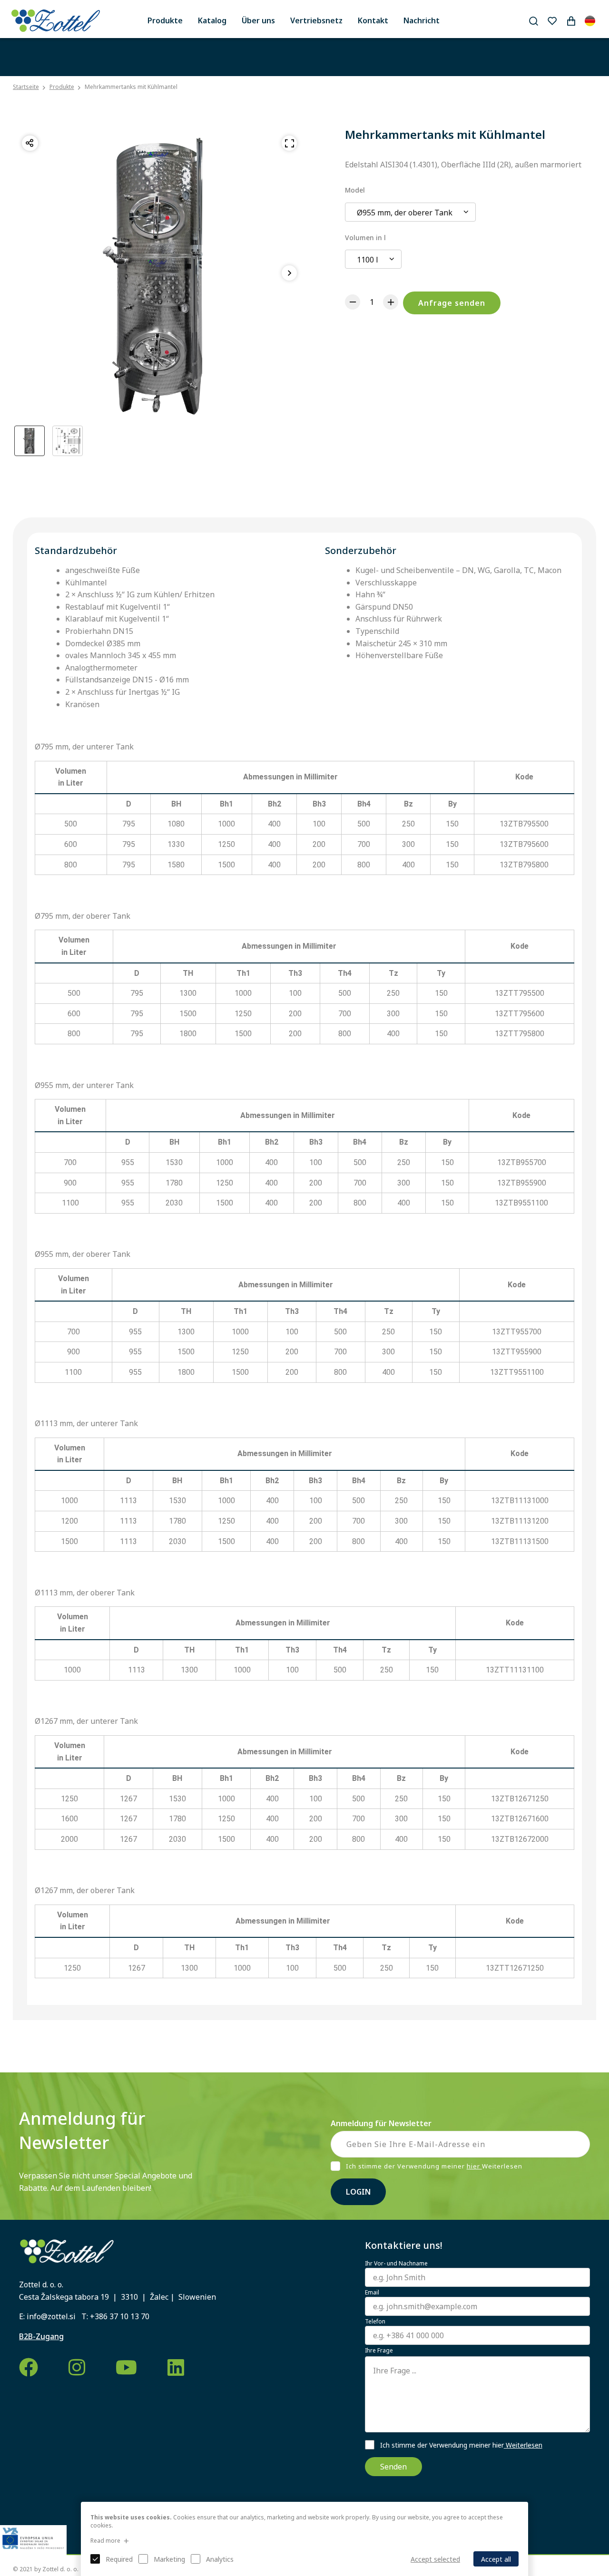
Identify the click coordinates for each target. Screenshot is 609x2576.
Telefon (375, 2322)
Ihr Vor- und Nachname (396, 2264)
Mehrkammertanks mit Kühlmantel (131, 87)
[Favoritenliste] (552, 21)
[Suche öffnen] (533, 21)
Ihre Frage (379, 2351)
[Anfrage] (571, 21)
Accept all (496, 2559)
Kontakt (373, 20)
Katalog (212, 20)
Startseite (26, 87)
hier (474, 2166)
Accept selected (435, 2559)
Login (358, 2192)
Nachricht (422, 20)
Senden (393, 2467)
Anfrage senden (452, 303)
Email (372, 2293)
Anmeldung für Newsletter (381, 2123)
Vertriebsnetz (316, 20)
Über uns (258, 20)
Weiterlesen (523, 2445)
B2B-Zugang (41, 2336)
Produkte (165, 20)
